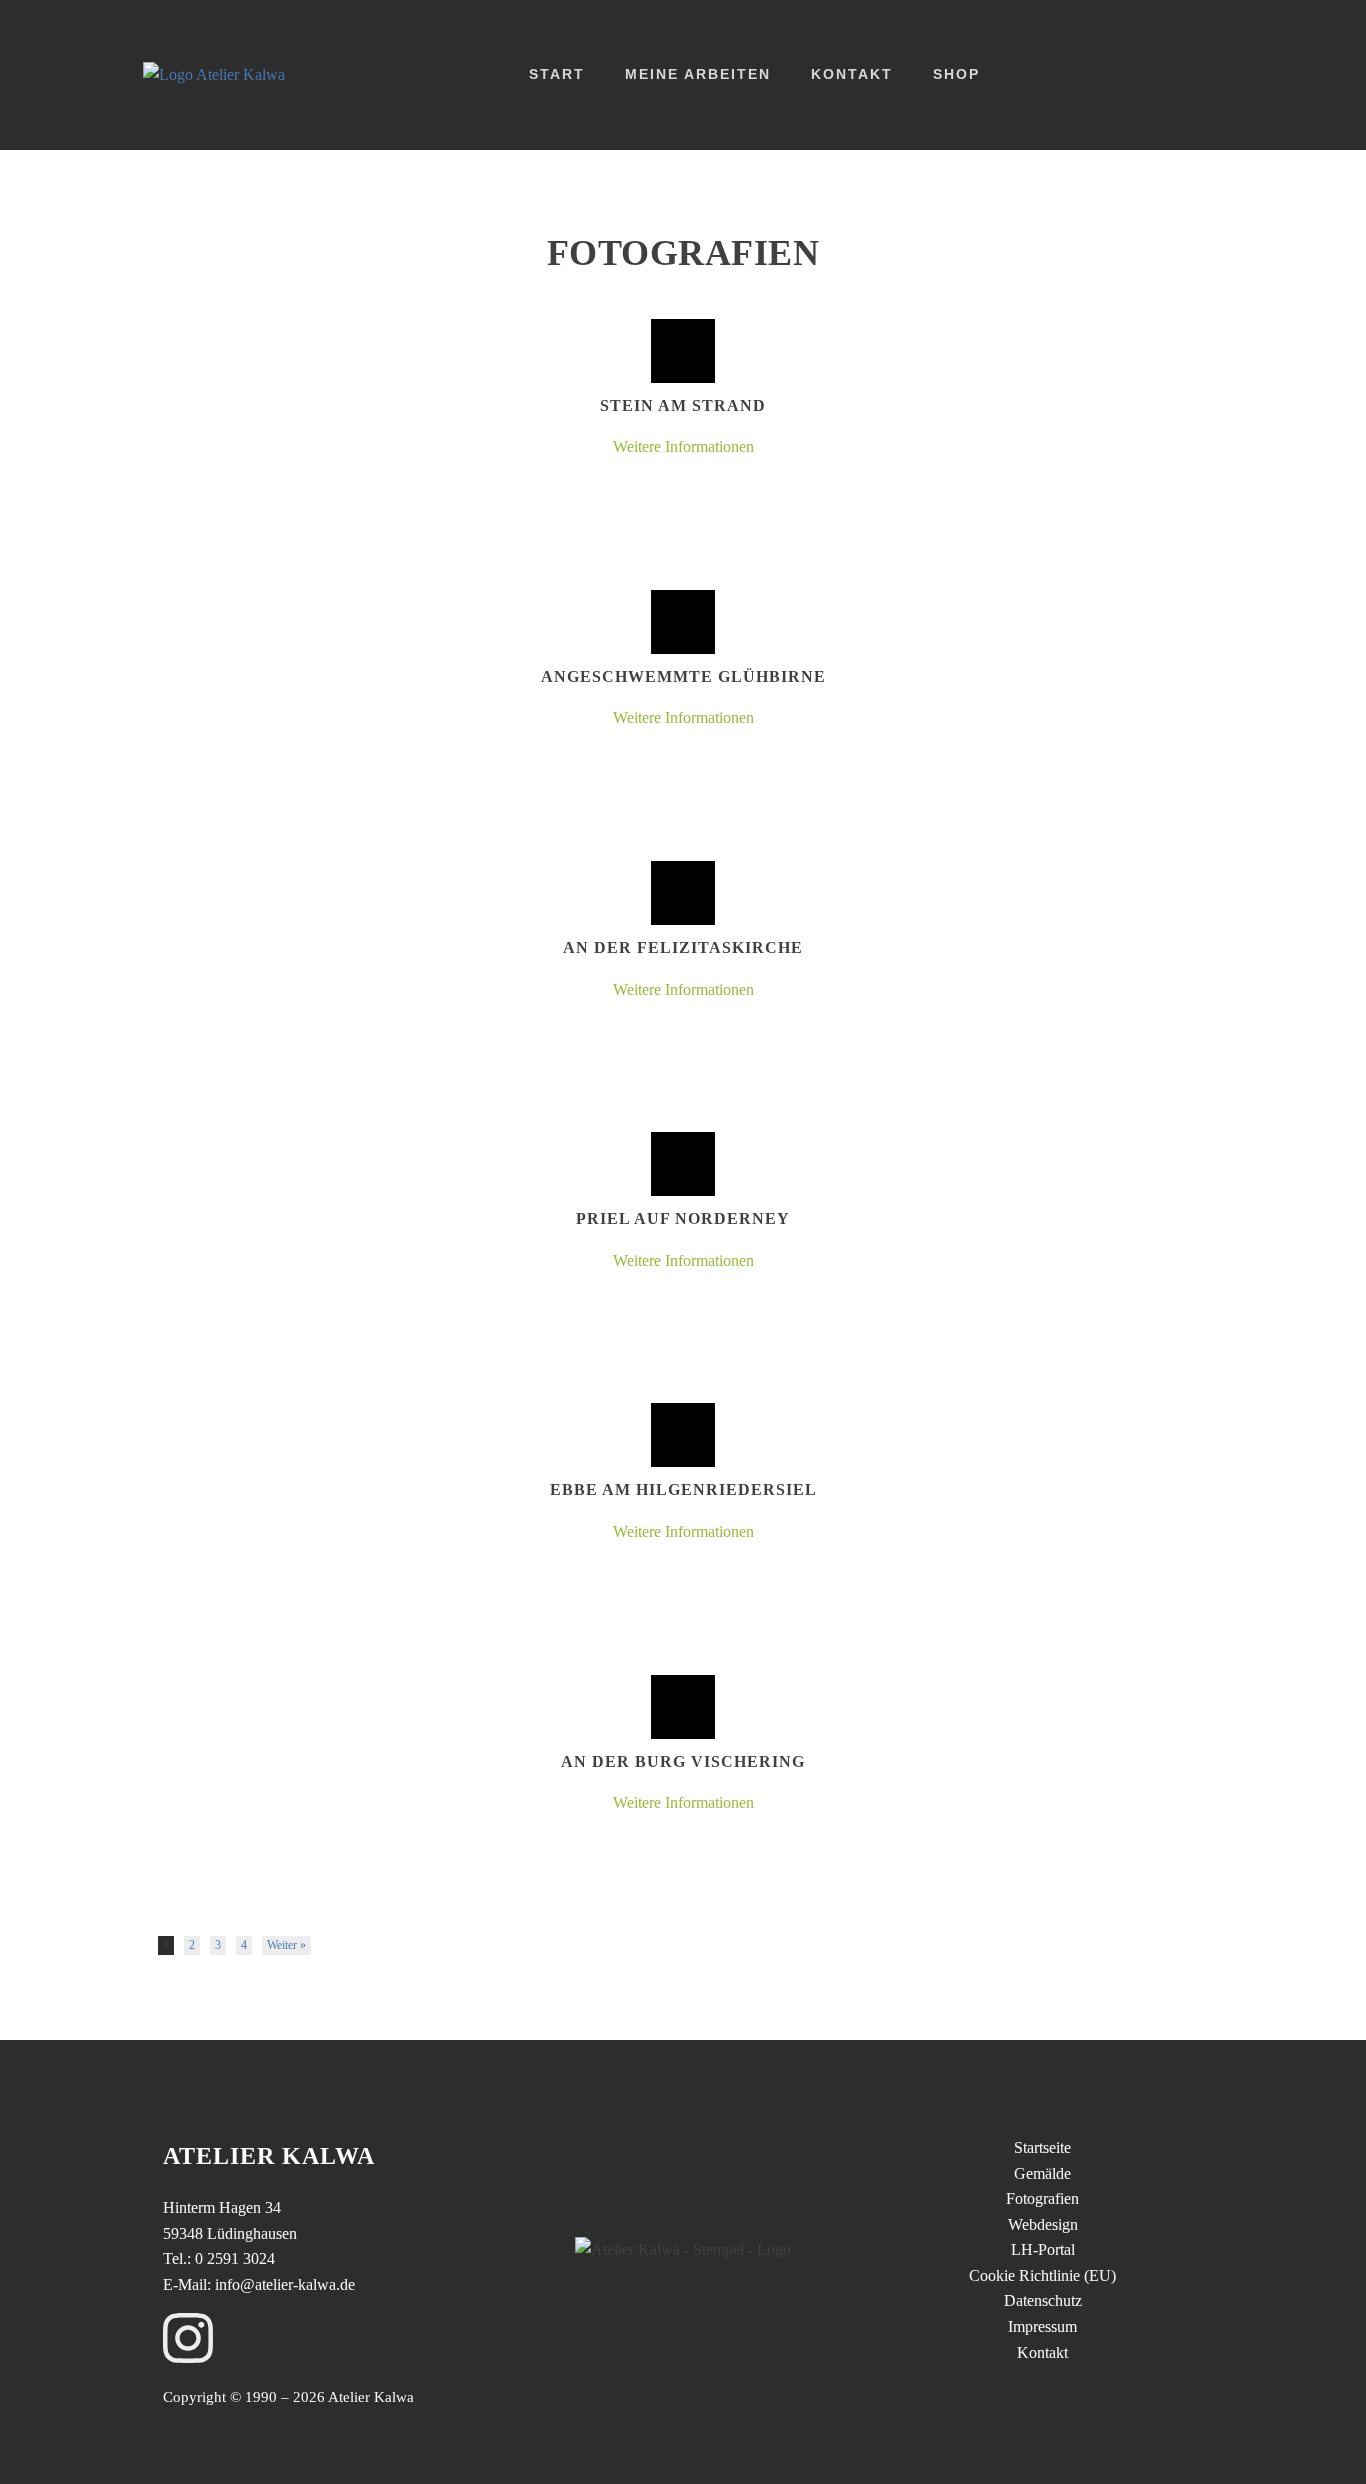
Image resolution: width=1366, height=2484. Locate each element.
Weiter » (286, 1945)
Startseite (1042, 2147)
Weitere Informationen (683, 446)
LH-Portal (1043, 2249)
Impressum (1042, 2326)
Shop (956, 74)
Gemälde (1042, 2173)
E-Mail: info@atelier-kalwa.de (259, 2284)
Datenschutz (1043, 2300)
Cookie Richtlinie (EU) (1042, 2275)
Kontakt (852, 74)
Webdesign (1043, 2224)
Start (557, 74)
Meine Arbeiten (698, 74)
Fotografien (1042, 2198)
